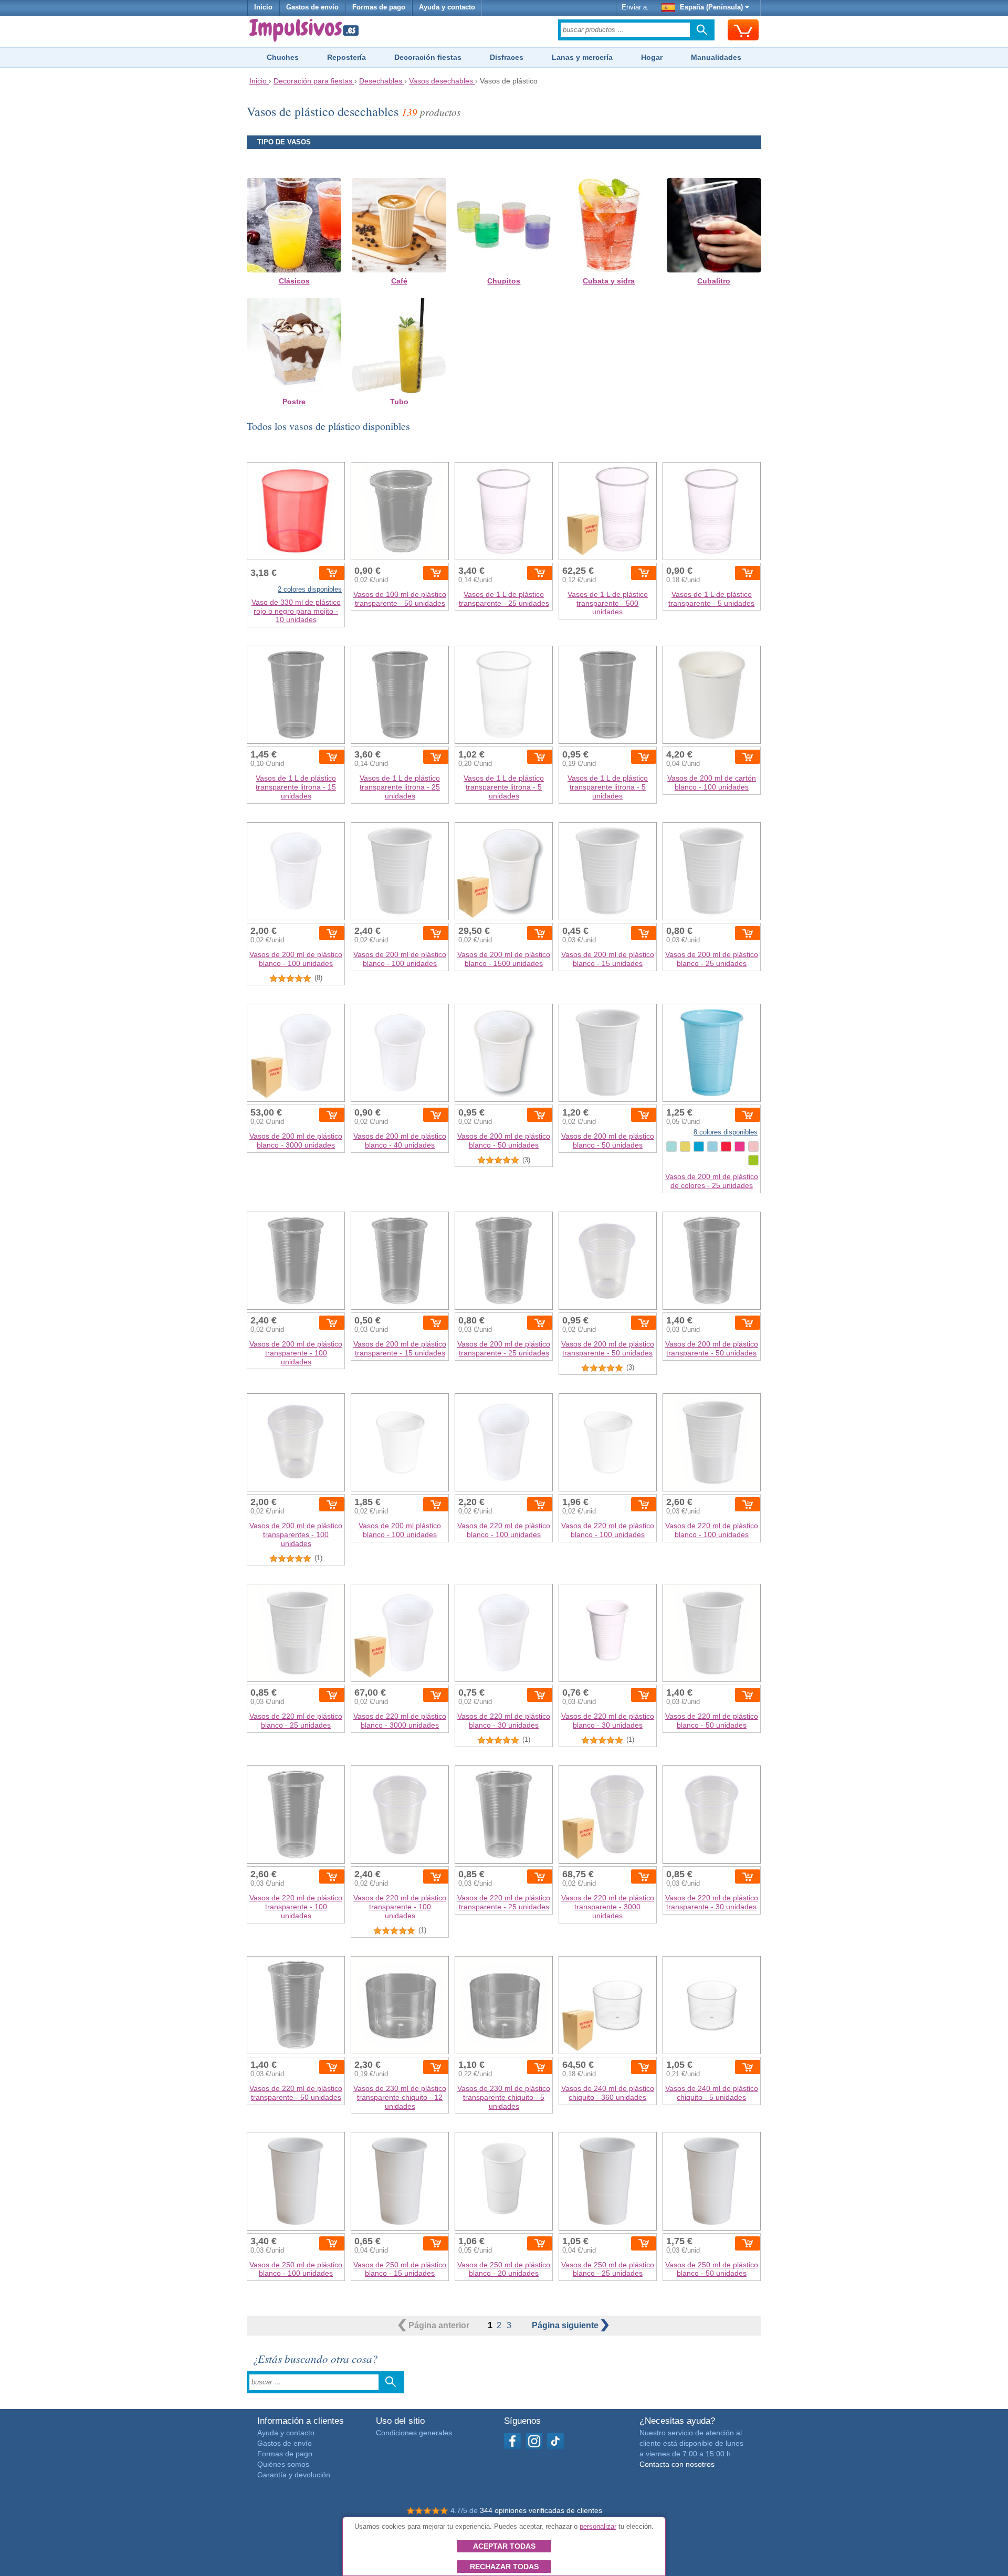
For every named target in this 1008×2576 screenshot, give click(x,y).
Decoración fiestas (428, 57)
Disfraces (507, 57)
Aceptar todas (504, 2546)
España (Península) (711, 7)
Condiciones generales (414, 2433)
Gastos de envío (312, 7)
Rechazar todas (504, 2567)
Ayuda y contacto (447, 7)
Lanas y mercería (582, 57)
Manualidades (716, 57)
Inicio (263, 7)
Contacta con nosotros (677, 2464)
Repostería (346, 57)
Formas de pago (379, 7)
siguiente (566, 2325)
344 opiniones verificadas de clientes (541, 2510)
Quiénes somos (283, 2464)
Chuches (283, 57)
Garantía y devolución (294, 2475)
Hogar (652, 57)
